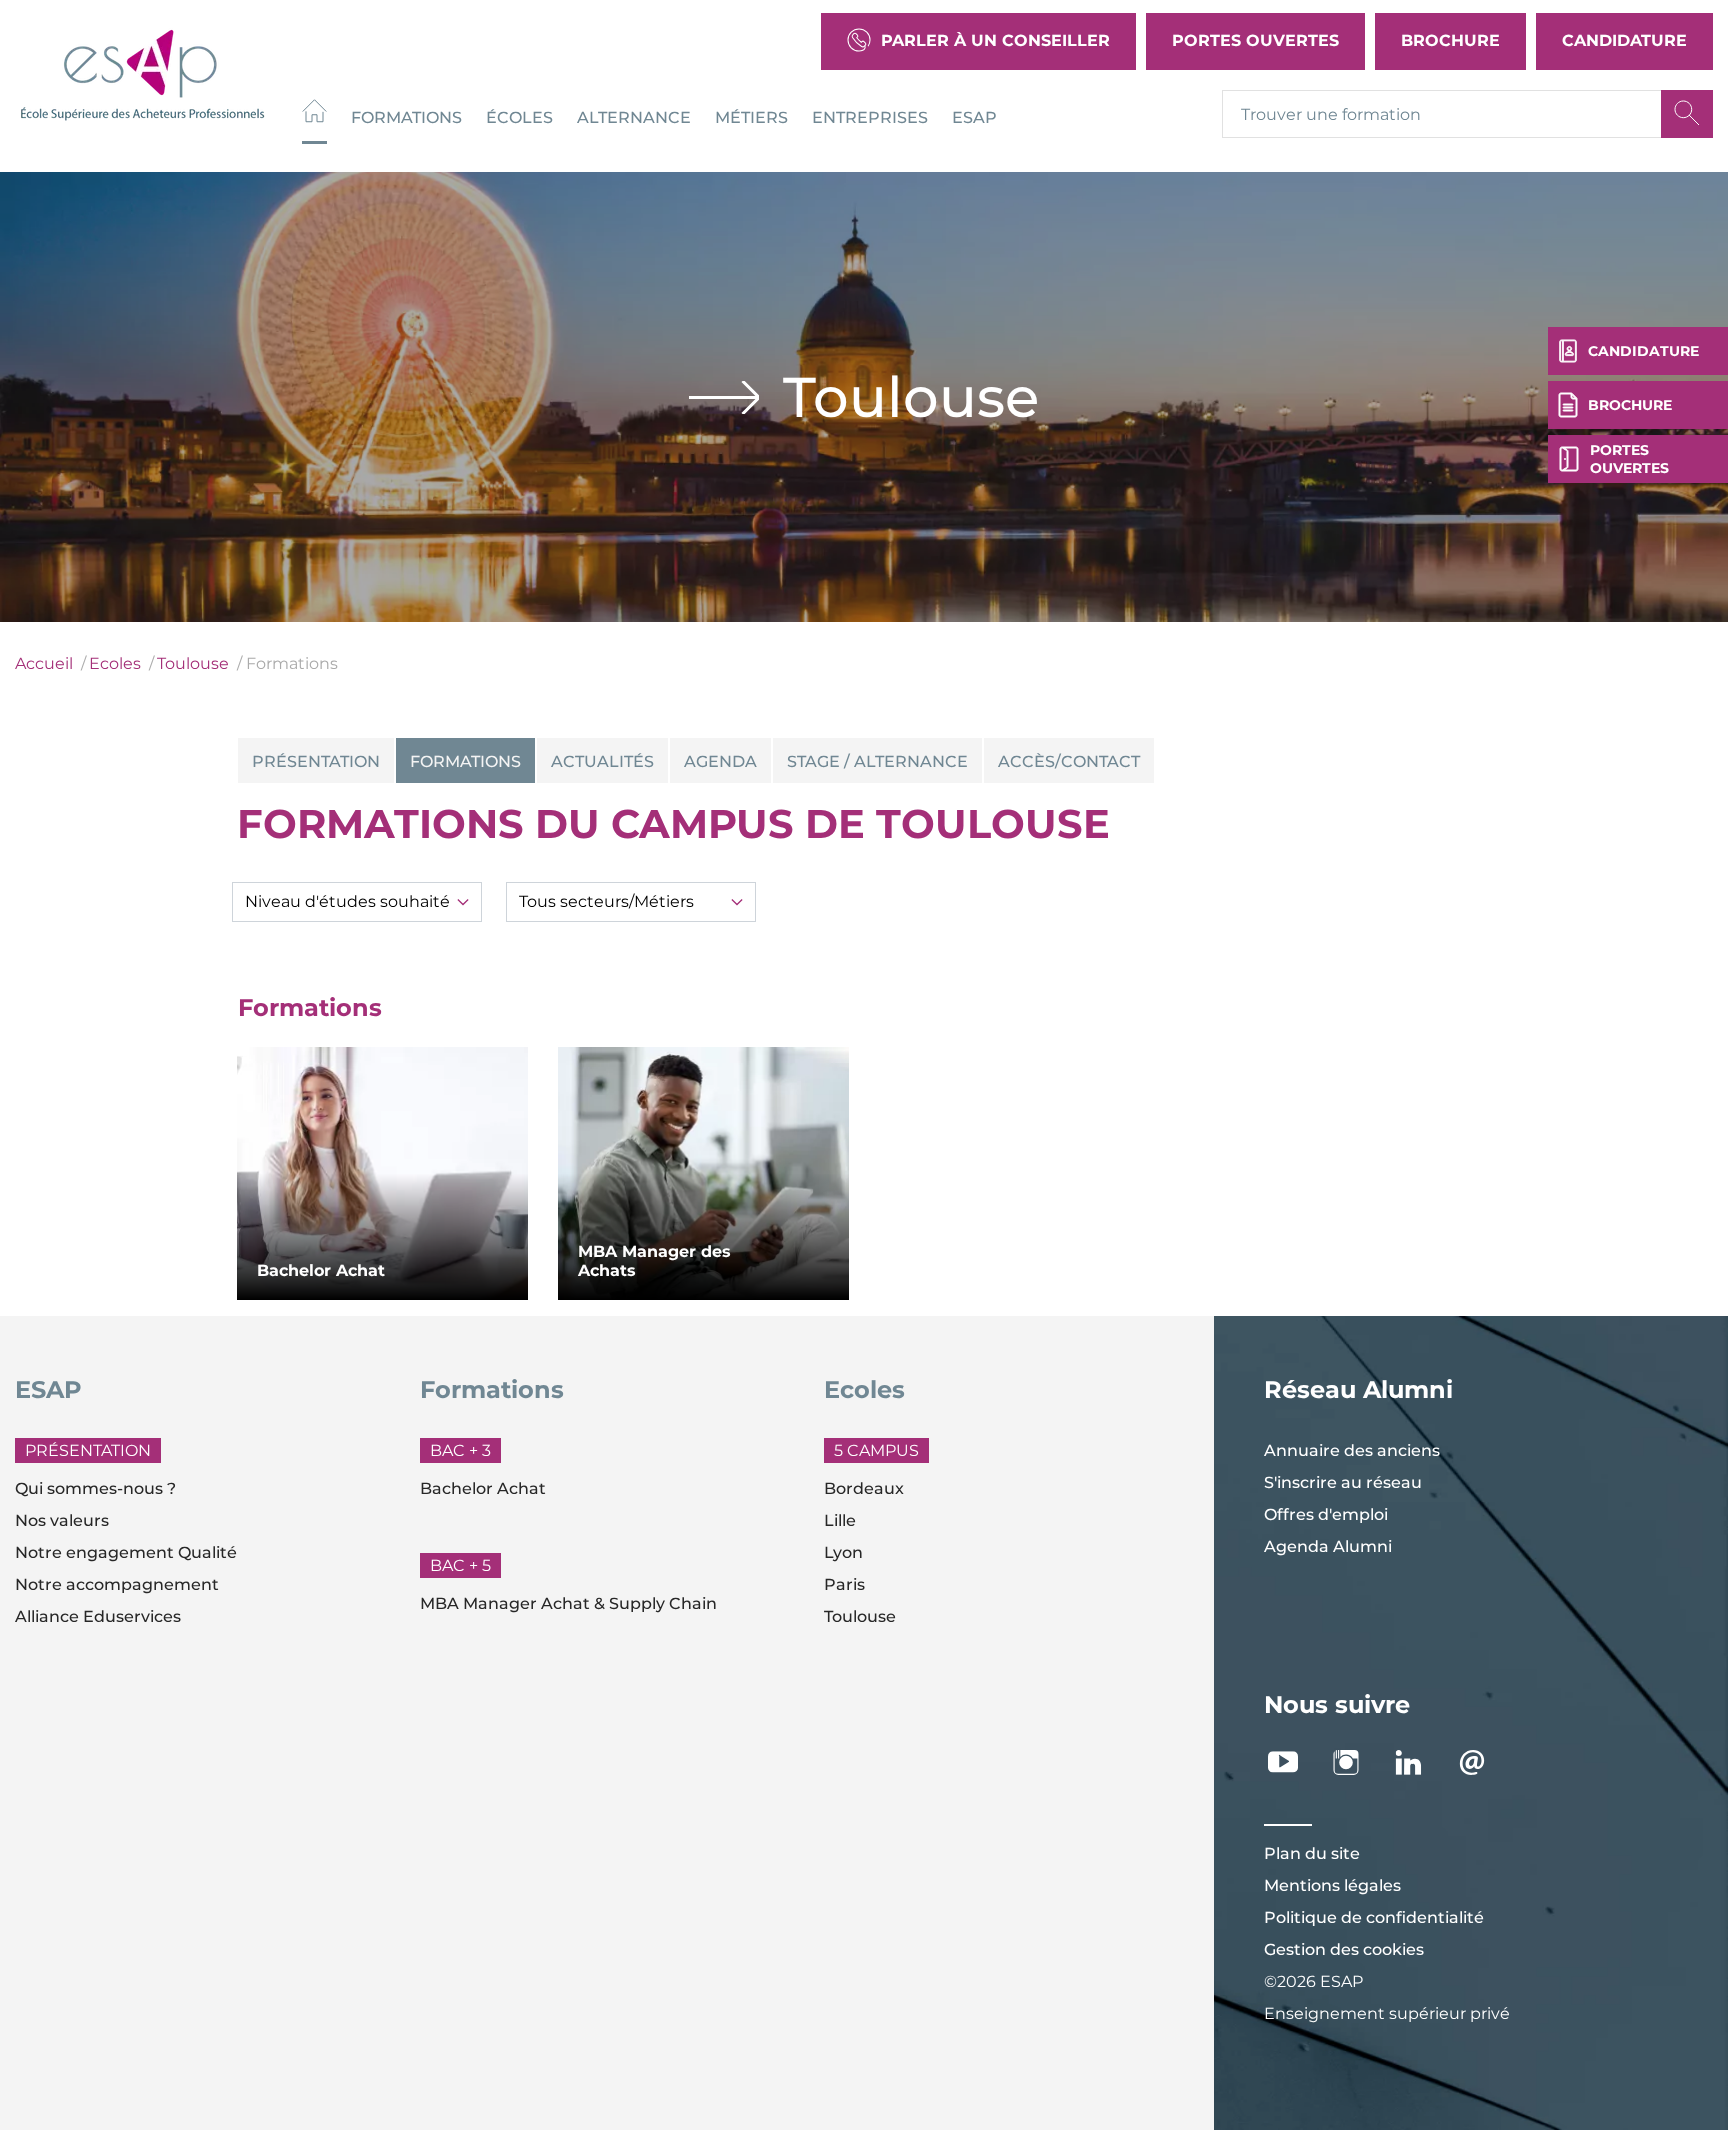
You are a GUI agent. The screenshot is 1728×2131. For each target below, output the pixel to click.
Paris (844, 1584)
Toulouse (193, 663)
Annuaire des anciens (1352, 1450)
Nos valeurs (62, 1520)
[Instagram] (1356, 1762)
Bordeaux (864, 1488)
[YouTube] (1293, 1762)
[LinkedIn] (1419, 1762)
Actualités (602, 761)
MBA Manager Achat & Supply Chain (568, 1603)
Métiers (751, 116)
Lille (840, 1520)
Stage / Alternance (877, 761)
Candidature (1624, 40)
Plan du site (1312, 1853)
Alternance (634, 116)
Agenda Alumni (1328, 1546)
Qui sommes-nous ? (95, 1488)
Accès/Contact (1069, 761)
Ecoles (115, 663)
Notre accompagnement (117, 1584)
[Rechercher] (1687, 114)
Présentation (316, 761)
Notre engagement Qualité (126, 1552)
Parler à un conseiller (995, 40)
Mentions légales (1332, 1885)
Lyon (843, 1552)
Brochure (1450, 40)
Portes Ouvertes (1255, 40)
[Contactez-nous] (1482, 1762)
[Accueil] (314, 113)
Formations (406, 116)
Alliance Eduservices (98, 1616)
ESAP (974, 116)
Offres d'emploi (1326, 1514)
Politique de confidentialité (1374, 1917)
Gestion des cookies (1344, 1949)
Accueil (44, 663)
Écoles (519, 116)
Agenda (720, 761)
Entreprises (870, 116)
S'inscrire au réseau (1343, 1482)
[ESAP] (142, 72)
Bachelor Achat (483, 1488)
